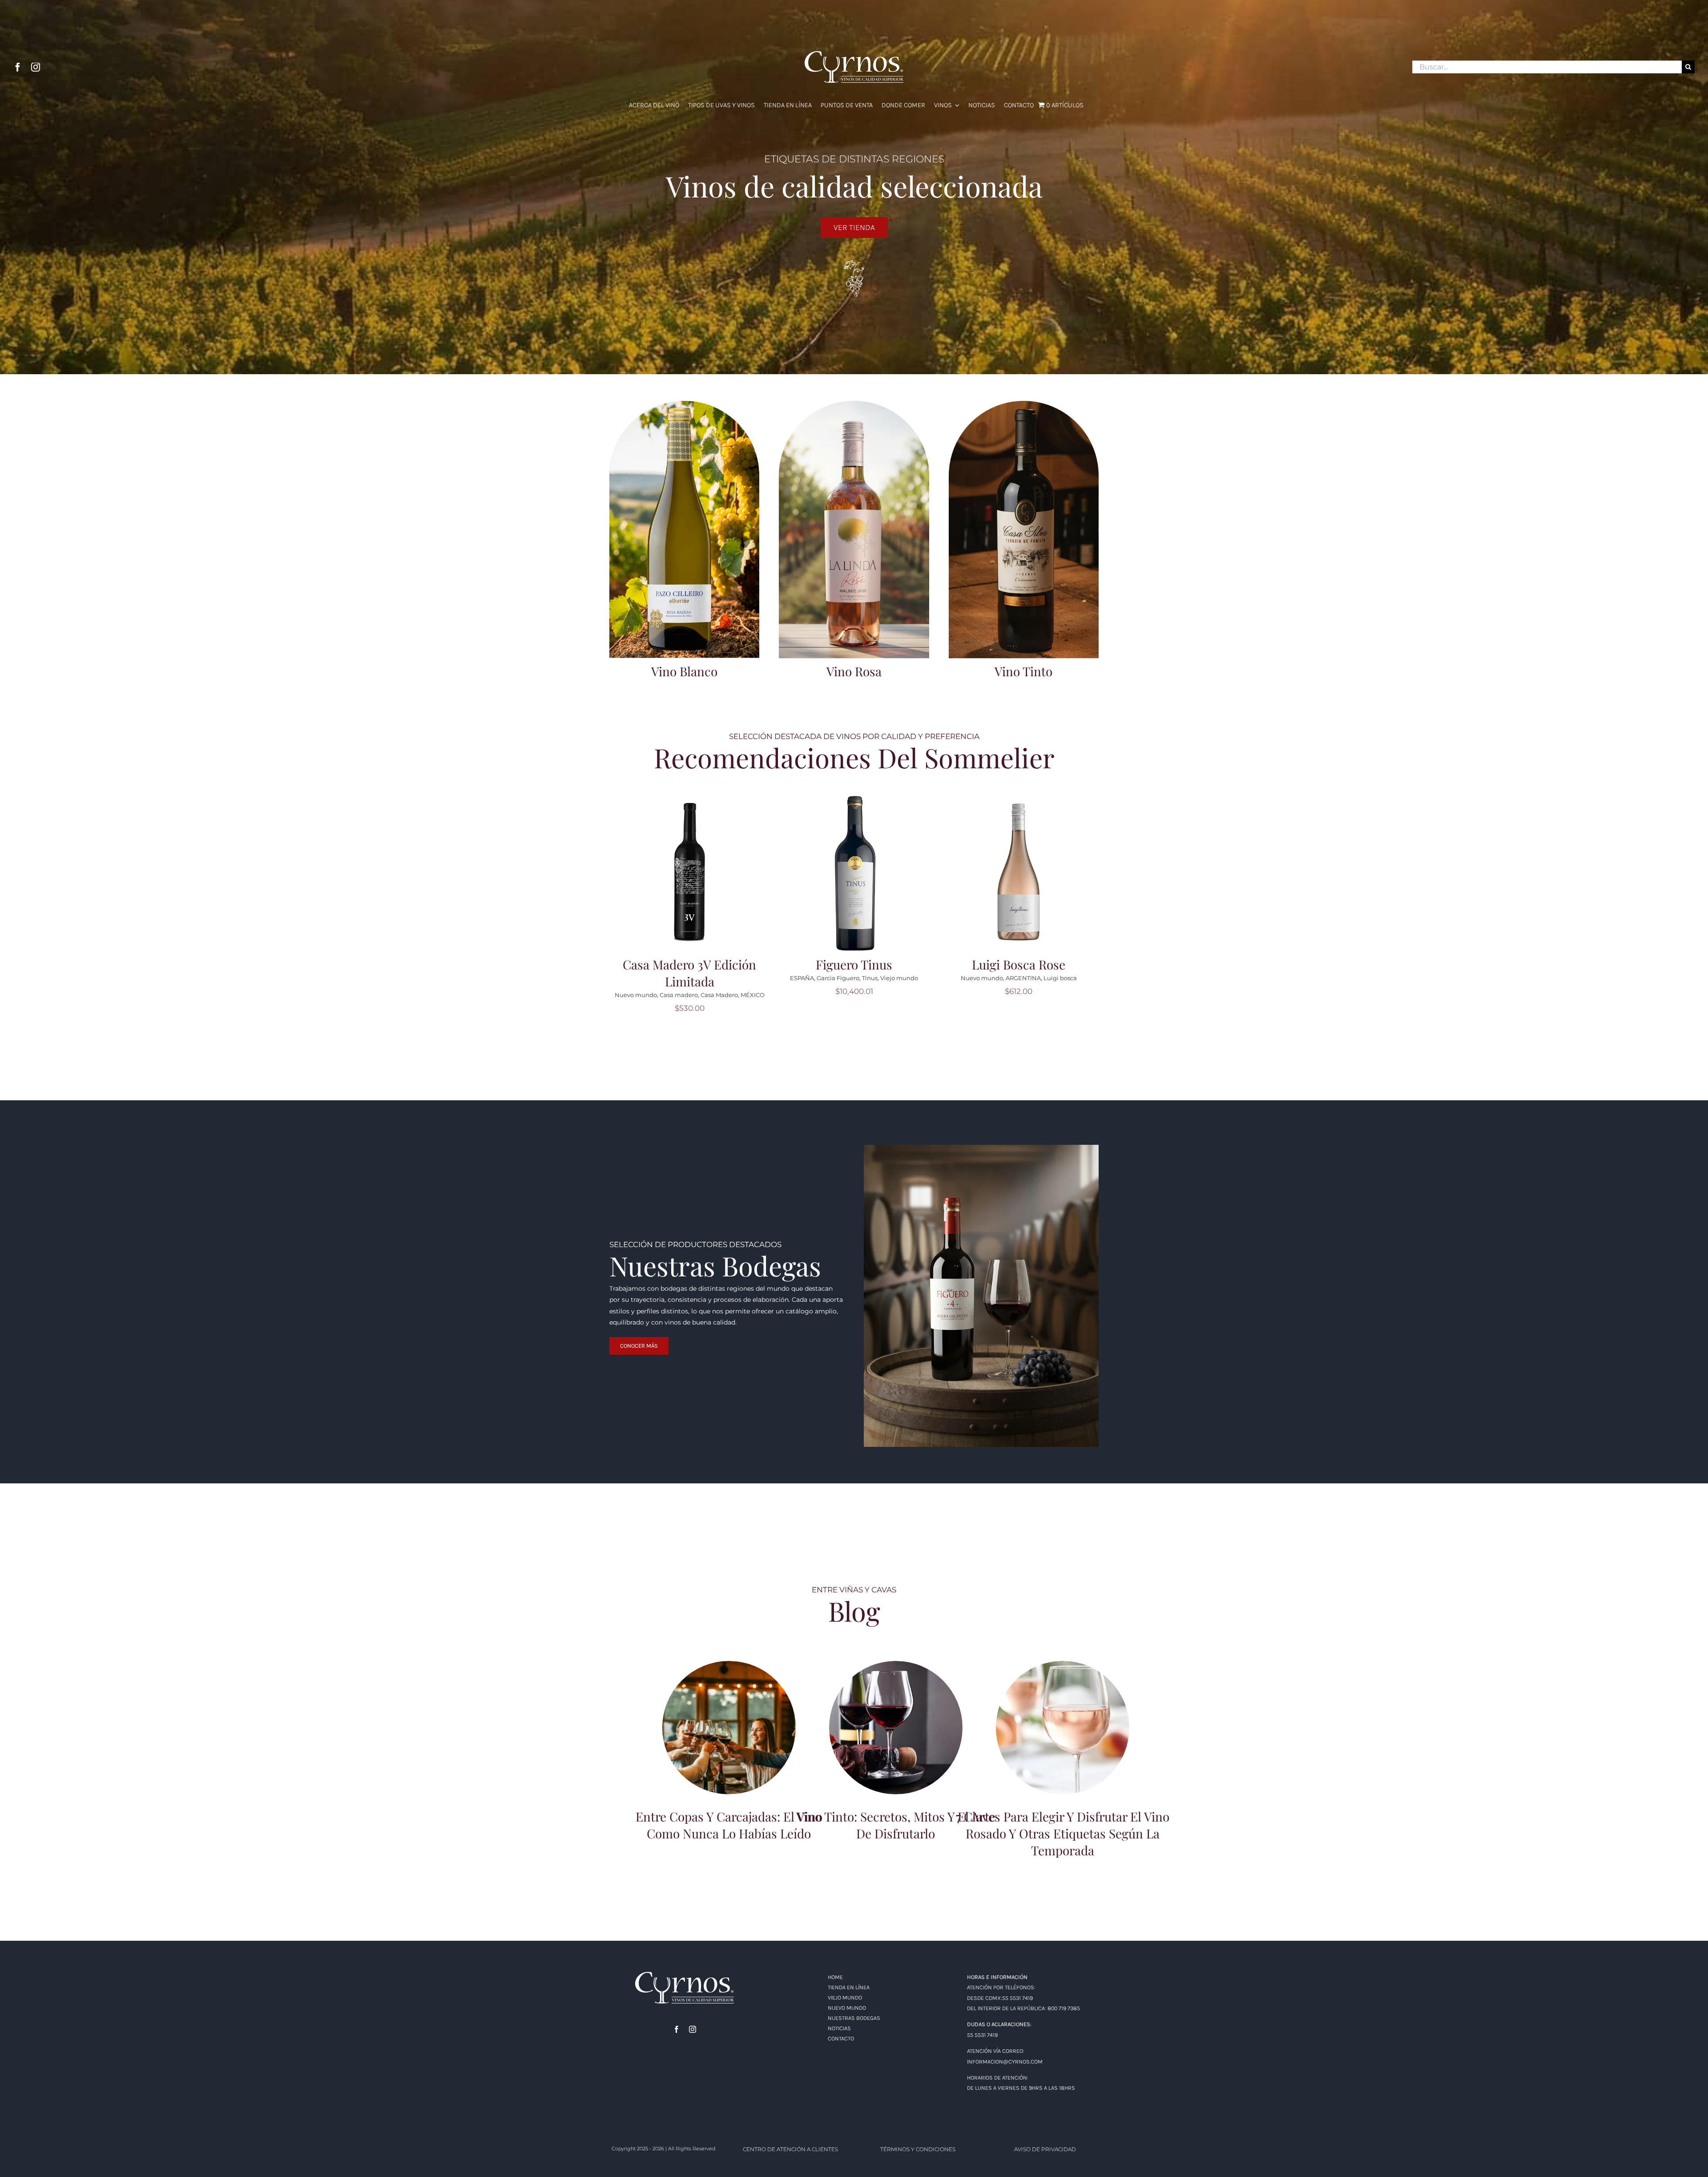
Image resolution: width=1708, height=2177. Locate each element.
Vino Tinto (1023, 671)
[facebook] (18, 67)
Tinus (705, 978)
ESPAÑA (637, 978)
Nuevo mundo (817, 978)
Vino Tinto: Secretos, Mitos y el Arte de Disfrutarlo (896, 1716)
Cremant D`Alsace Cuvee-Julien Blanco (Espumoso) (1019, 973)
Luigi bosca (896, 978)
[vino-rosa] (854, 404)
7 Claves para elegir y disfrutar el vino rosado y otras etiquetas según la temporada (1063, 1712)
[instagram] (36, 67)
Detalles (693, 878)
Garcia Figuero (673, 978)
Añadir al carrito (693, 866)
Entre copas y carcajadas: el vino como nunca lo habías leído (729, 1716)
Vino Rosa (854, 671)
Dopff (957, 995)
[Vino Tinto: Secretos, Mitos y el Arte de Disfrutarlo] (896, 1728)
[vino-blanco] (684, 404)
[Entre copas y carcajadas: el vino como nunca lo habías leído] (729, 1728)
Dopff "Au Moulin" (993, 995)
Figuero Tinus (689, 964)
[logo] (685, 1975)
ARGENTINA (859, 978)
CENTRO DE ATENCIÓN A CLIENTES (790, 2149)
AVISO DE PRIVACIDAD (1045, 2149)
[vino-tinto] (1024, 404)
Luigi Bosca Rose (854, 964)
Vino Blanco (684, 671)
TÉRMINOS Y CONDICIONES (918, 2149)
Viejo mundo (735, 978)
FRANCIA (1034, 995)
